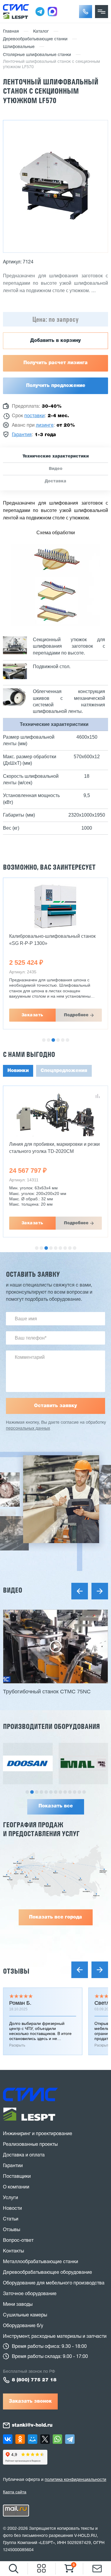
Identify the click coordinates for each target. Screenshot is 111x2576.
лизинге (45, 425)
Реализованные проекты (30, 2145)
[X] (45, 2439)
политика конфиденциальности (75, 2480)
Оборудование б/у (23, 2326)
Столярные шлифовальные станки (37, 55)
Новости (12, 2209)
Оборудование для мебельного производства (54, 2283)
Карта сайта (15, 2492)
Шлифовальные (19, 47)
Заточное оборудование (30, 2294)
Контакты (13, 2251)
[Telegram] (70, 2439)
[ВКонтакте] (8, 2439)
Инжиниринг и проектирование (38, 2134)
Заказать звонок (30, 2401)
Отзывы (16, 1971)
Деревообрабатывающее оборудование (48, 2273)
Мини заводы (18, 2305)
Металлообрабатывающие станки (41, 2262)
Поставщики (17, 2177)
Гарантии (13, 2166)
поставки (34, 416)
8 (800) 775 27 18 (34, 2380)
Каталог (41, 32)
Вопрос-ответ (18, 2241)
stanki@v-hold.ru (32, 2425)
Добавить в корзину (55, 341)
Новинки (18, 1071)
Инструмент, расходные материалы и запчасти (55, 2337)
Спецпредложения (64, 1071)
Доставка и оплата (24, 2155)
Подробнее (76, 1015)
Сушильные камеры (25, 2315)
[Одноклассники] (20, 2439)
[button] (86, 12)
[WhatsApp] (57, 2439)
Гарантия (22, 435)
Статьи (11, 2219)
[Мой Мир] (33, 2439)
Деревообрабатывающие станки (35, 39)
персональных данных (28, 1429)
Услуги (11, 2198)
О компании (16, 2187)
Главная (11, 32)
